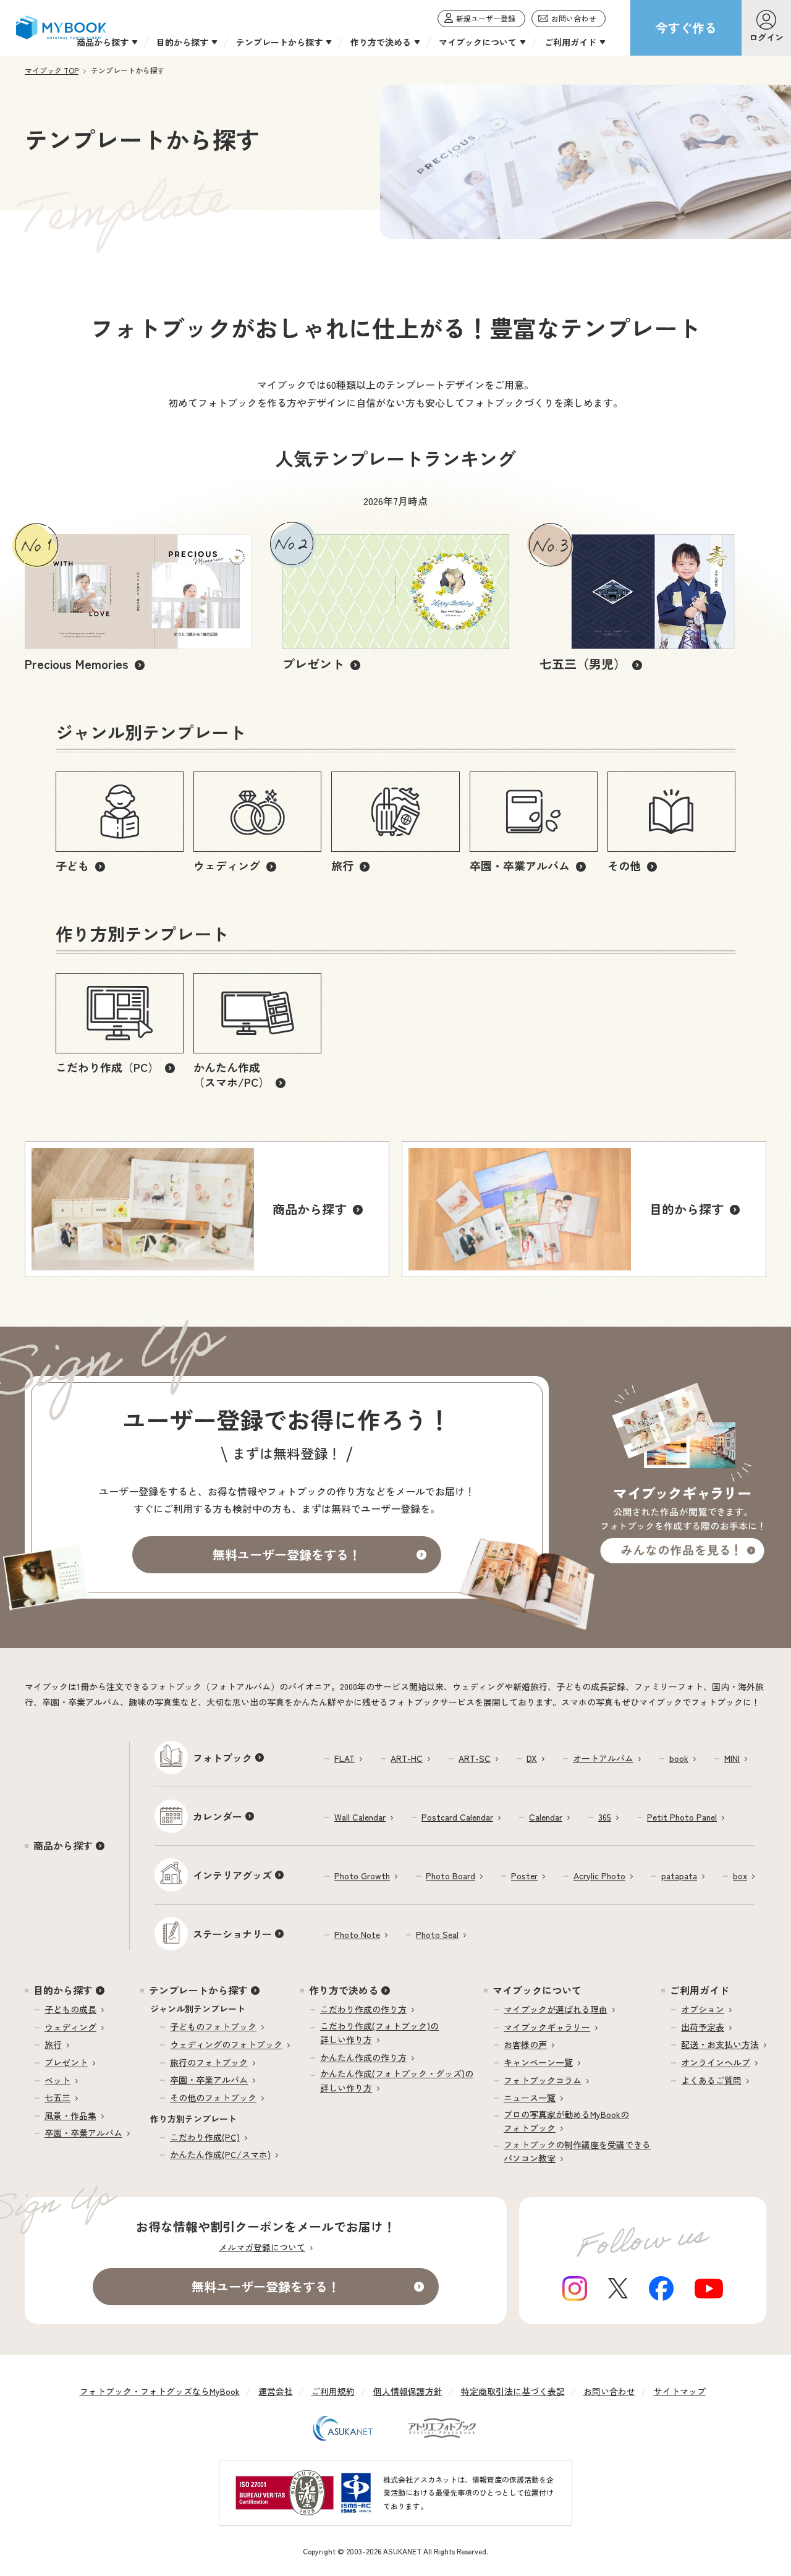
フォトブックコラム (543, 2080)
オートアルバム (603, 1758)
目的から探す (63, 1990)
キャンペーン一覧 (538, 2062)
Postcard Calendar (457, 1817)
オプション (703, 2009)
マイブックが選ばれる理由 (556, 2009)
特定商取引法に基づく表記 (513, 2391)
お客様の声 (525, 2044)
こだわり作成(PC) (205, 2137)
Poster (524, 1876)
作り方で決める (344, 1990)
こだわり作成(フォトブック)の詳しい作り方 (379, 2033)
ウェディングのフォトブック (226, 2044)
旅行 (53, 2044)
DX (532, 1758)
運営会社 (276, 2391)
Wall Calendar (360, 1817)
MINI (732, 1758)
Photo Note (357, 1934)
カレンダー (218, 1816)
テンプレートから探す (198, 1990)
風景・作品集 (70, 2115)
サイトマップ (680, 2391)
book (679, 1758)
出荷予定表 (703, 2027)
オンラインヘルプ (716, 2062)
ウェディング (70, 2027)
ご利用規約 (333, 2391)
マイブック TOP (52, 70)
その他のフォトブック (213, 2098)
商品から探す (63, 1845)
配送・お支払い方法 (720, 2044)
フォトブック (222, 1758)
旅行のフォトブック (209, 2062)
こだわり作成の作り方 (363, 2009)
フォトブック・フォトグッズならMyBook (160, 2391)
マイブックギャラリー (547, 2027)
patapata (679, 1876)
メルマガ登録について (262, 2247)
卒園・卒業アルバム (83, 2133)
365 (605, 1817)
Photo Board (450, 1876)
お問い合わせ (609, 2391)
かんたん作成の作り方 (363, 2057)
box (740, 1876)
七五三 (57, 2098)
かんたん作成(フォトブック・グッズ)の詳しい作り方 (397, 2080)
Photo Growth (362, 1876)
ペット (57, 2080)
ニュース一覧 (530, 2098)
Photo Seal (437, 1934)
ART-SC (475, 1758)
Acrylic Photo (599, 1876)
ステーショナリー (232, 1934)
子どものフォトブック (213, 2026)
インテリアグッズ (232, 1875)
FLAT (345, 1758)
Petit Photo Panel (682, 1817)
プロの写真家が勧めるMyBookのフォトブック (566, 2121)
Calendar (546, 1817)
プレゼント (66, 2062)
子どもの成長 (70, 2009)
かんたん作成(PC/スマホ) (220, 2154)
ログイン (766, 37)
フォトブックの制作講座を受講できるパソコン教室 (577, 2151)
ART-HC (407, 1758)
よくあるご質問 (711, 2080)
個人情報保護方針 (408, 2391)
